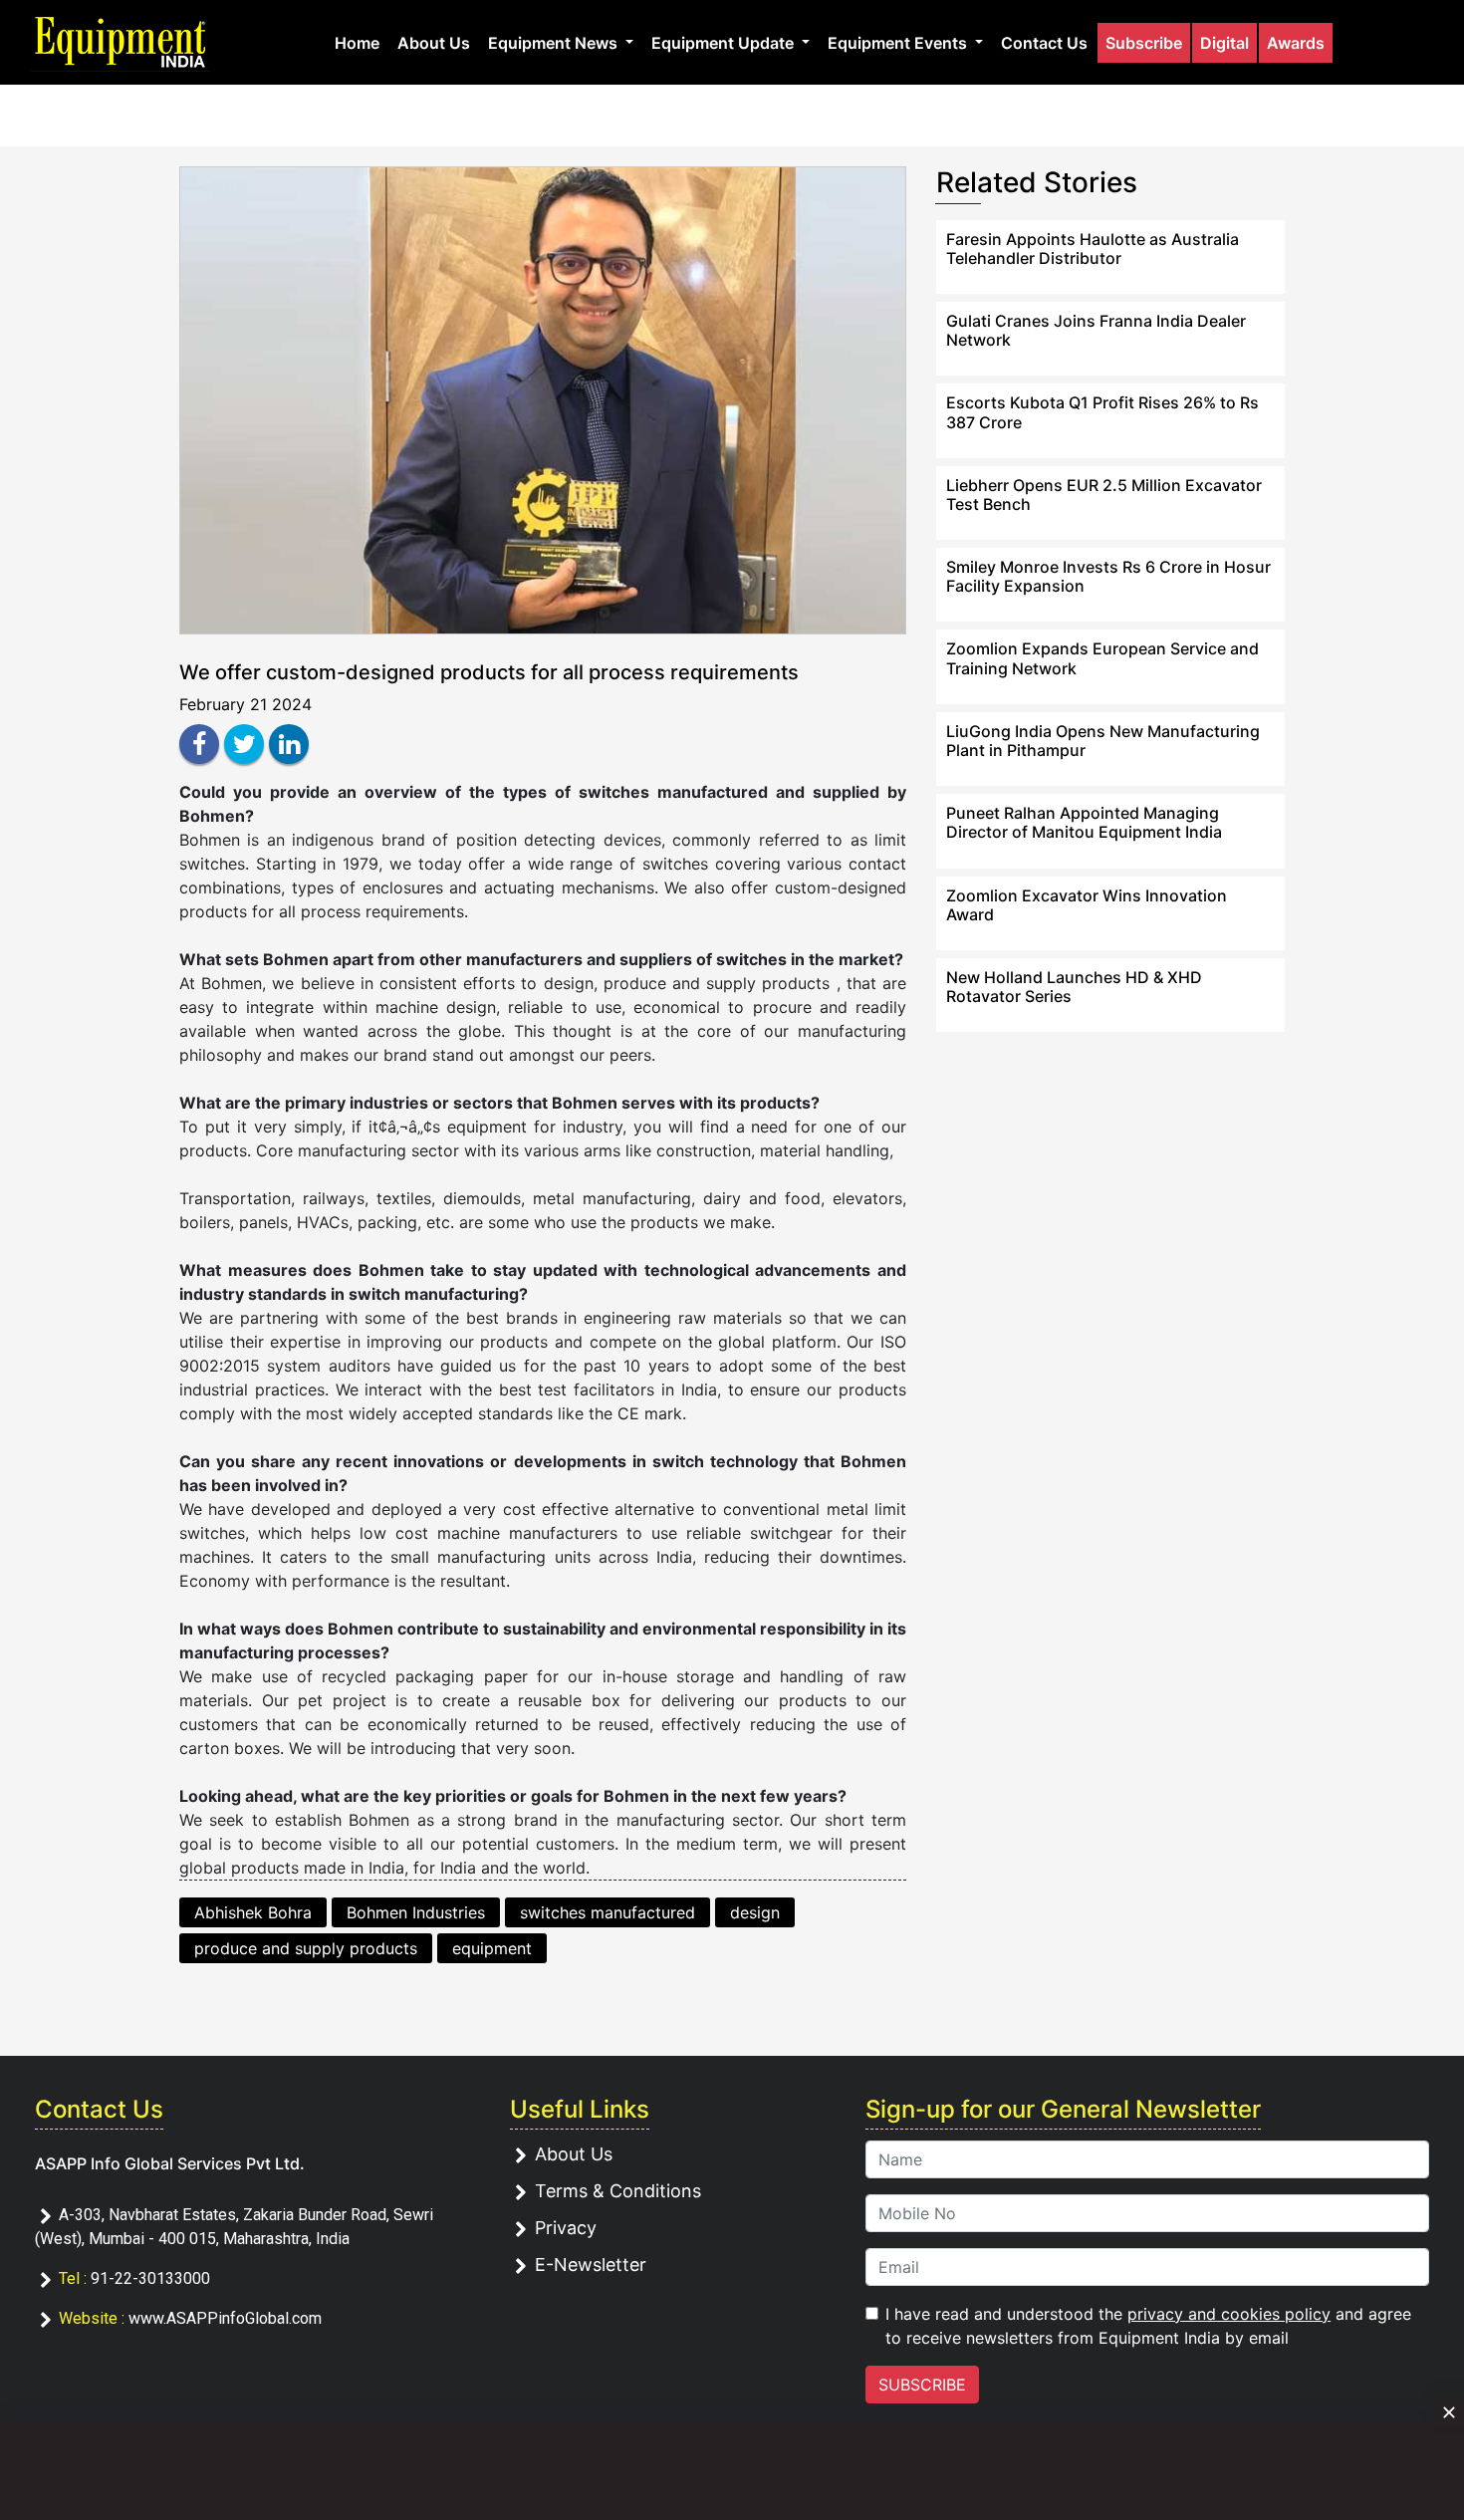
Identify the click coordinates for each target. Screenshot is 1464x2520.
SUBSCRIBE (922, 2385)
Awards (1296, 43)
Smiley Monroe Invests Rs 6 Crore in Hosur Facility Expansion (1108, 576)
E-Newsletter (591, 2265)
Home (357, 43)
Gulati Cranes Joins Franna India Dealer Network (1096, 330)
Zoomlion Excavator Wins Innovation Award (1087, 905)
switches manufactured (608, 1912)
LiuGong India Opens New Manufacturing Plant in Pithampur (1103, 741)
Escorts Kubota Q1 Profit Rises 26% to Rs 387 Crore (1102, 412)
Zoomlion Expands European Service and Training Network (1102, 658)
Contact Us (1044, 43)
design (755, 1912)
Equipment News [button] (555, 43)
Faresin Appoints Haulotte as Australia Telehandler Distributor (1093, 249)
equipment (492, 1948)
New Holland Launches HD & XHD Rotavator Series (1074, 987)
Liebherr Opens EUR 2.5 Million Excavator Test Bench (1104, 495)
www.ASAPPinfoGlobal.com (225, 2318)
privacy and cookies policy (1229, 2314)
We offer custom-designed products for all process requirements (489, 672)
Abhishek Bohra (253, 1912)
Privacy (566, 2228)
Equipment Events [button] (899, 43)
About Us (434, 43)
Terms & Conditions (618, 2191)
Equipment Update (725, 43)
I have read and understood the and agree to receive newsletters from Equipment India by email (1148, 2326)
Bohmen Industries (416, 1912)
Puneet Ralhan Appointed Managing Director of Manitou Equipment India (1084, 822)
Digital (1224, 43)
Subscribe (1144, 43)
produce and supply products (306, 1948)
